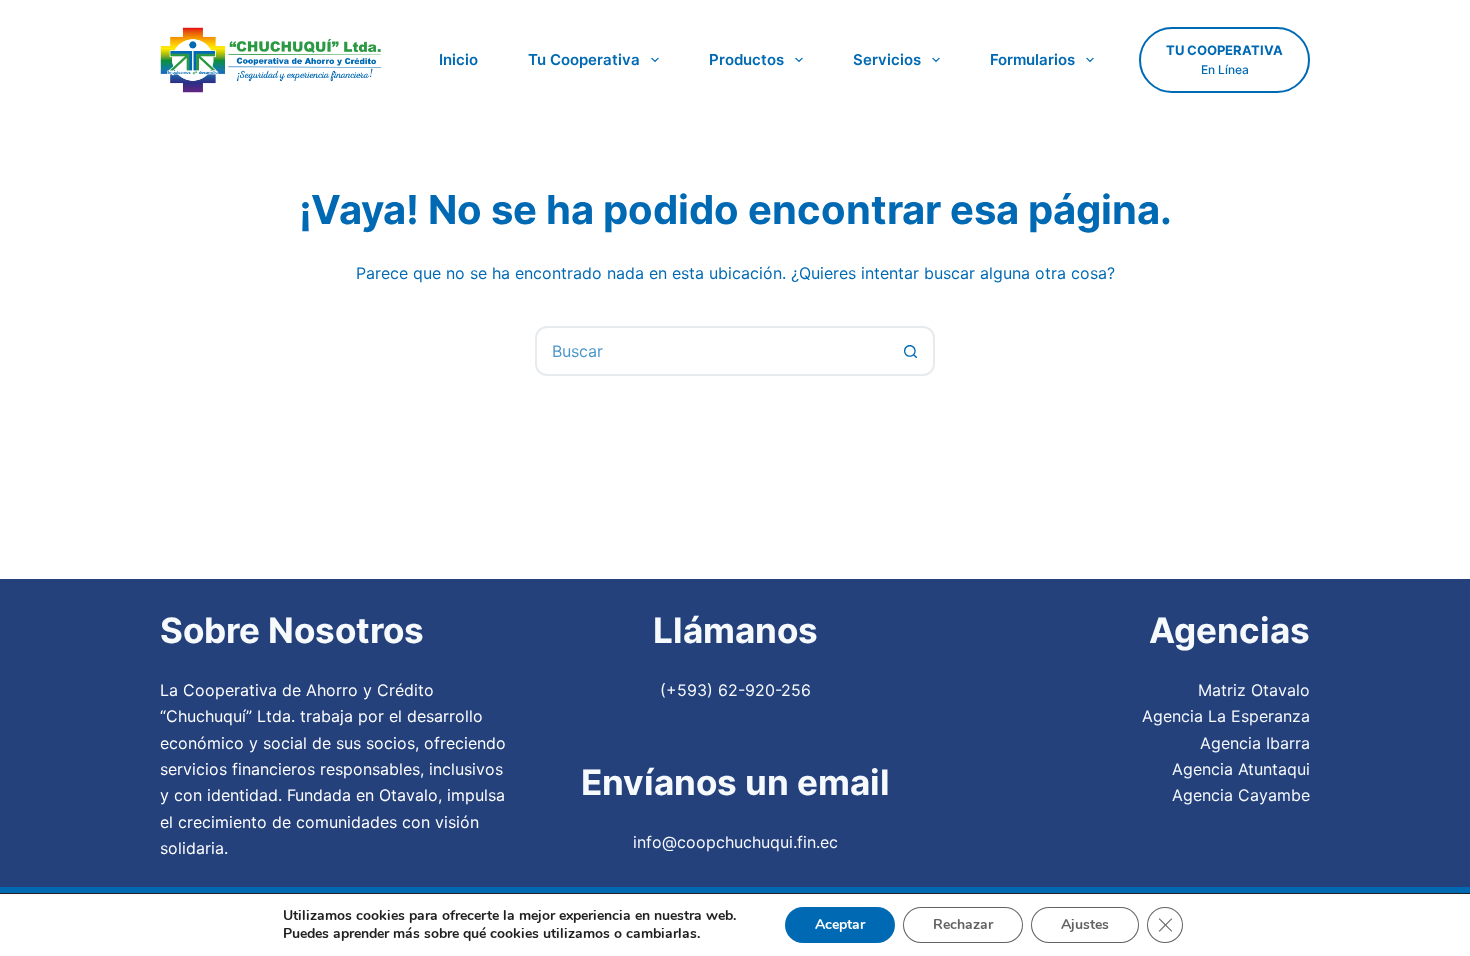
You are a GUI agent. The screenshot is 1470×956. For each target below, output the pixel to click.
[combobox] (712, 351)
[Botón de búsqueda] (910, 351)
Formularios (1032, 59)
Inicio (458, 59)
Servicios (887, 59)
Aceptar (840, 924)
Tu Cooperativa (584, 59)
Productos (746, 59)
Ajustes (1085, 924)
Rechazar (963, 924)
